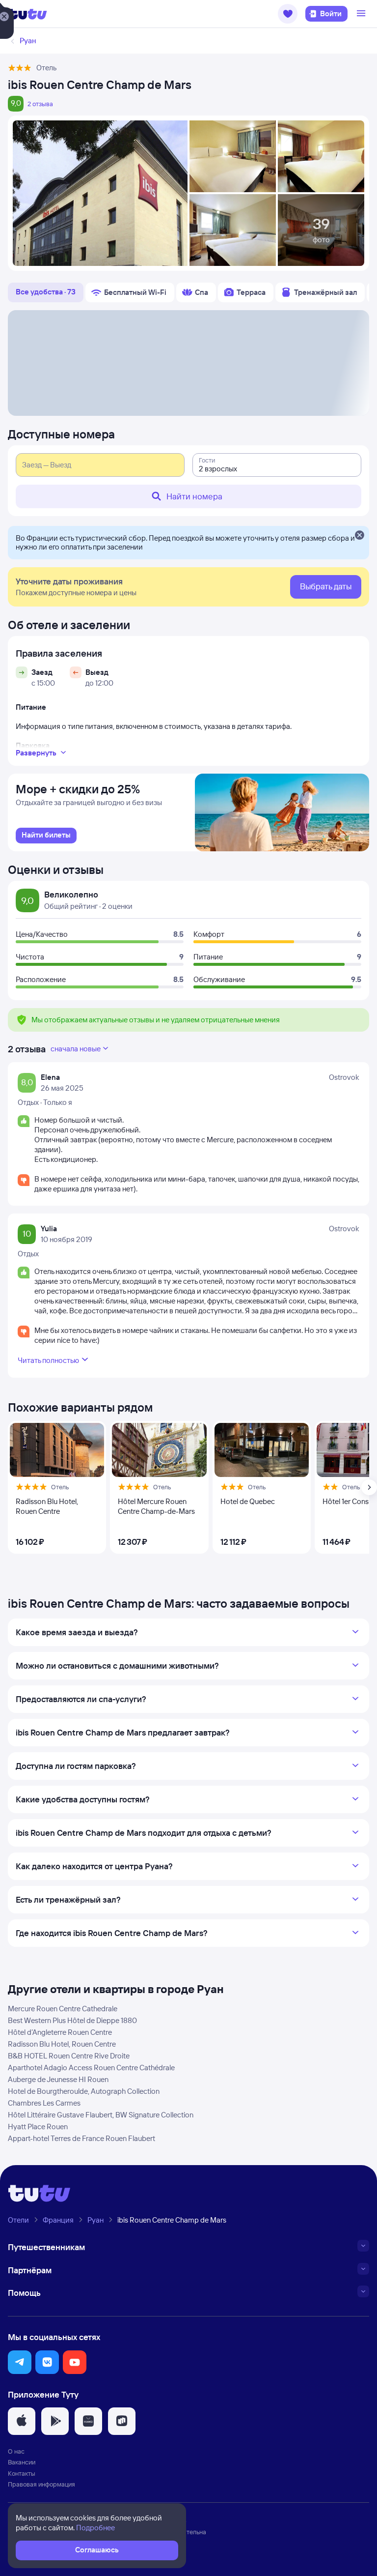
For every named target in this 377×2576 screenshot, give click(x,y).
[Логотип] (27, 14)
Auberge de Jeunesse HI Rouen (58, 2079)
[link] (46, 836)
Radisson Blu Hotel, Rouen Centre (62, 2044)
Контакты (22, 2473)
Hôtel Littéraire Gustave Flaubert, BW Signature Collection (101, 2115)
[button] (288, 14)
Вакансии (22, 2462)
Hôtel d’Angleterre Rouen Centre (60, 2032)
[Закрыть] (359, 536)
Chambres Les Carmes (44, 2103)
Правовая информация (41, 2484)
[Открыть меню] (362, 14)
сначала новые (76, 1049)
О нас (16, 2451)
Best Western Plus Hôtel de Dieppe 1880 (72, 2020)
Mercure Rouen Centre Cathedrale (63, 2009)
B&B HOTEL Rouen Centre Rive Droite (69, 2056)
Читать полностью (48, 1360)
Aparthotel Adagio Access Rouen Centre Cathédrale (91, 2068)
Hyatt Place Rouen (38, 2127)
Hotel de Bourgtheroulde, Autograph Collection (84, 2091)
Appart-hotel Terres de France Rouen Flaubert (81, 2138)
